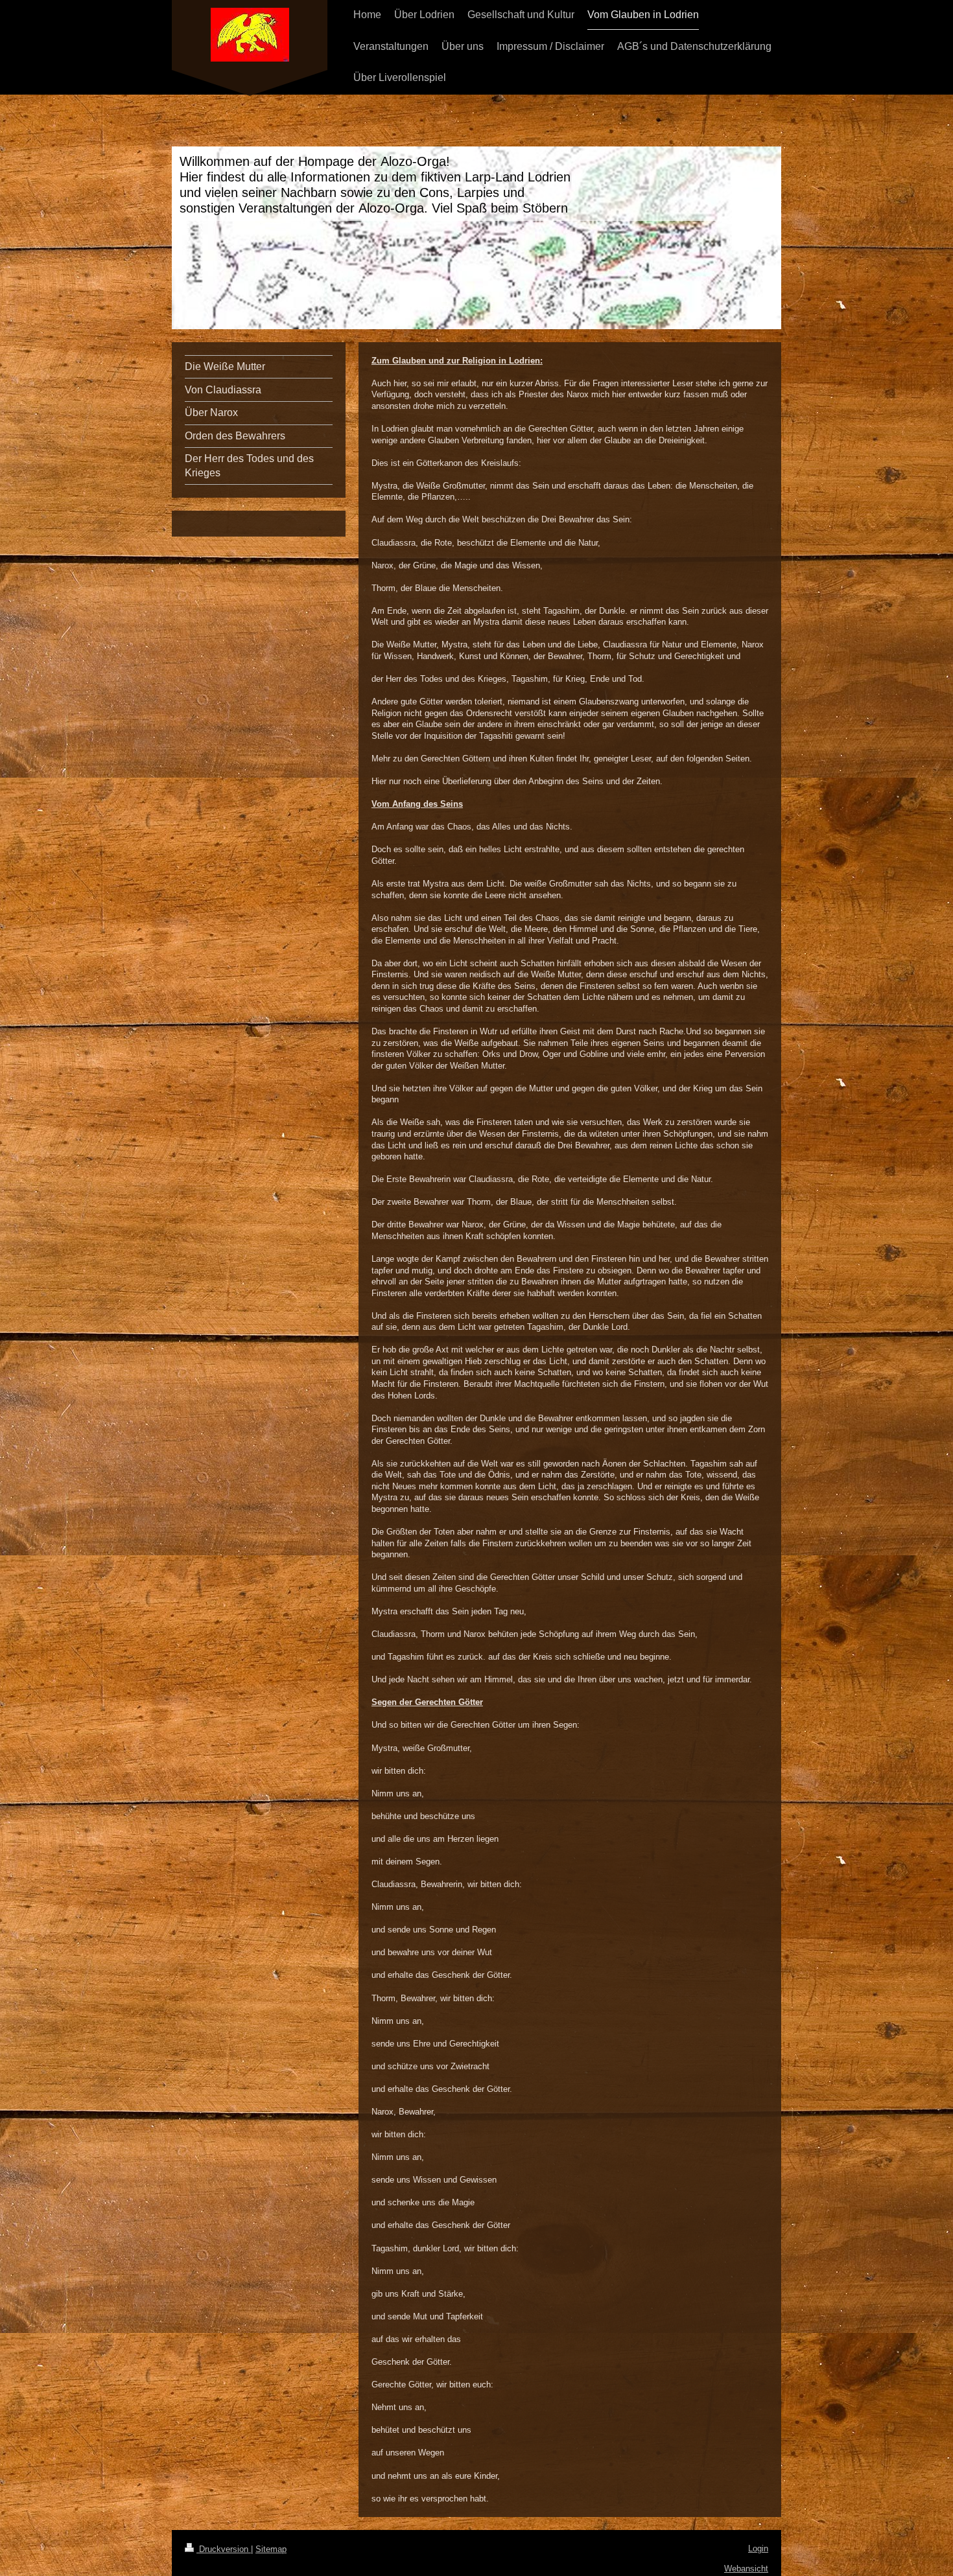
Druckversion (224, 2549)
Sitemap (271, 2549)
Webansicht (746, 2569)
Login (758, 2548)
